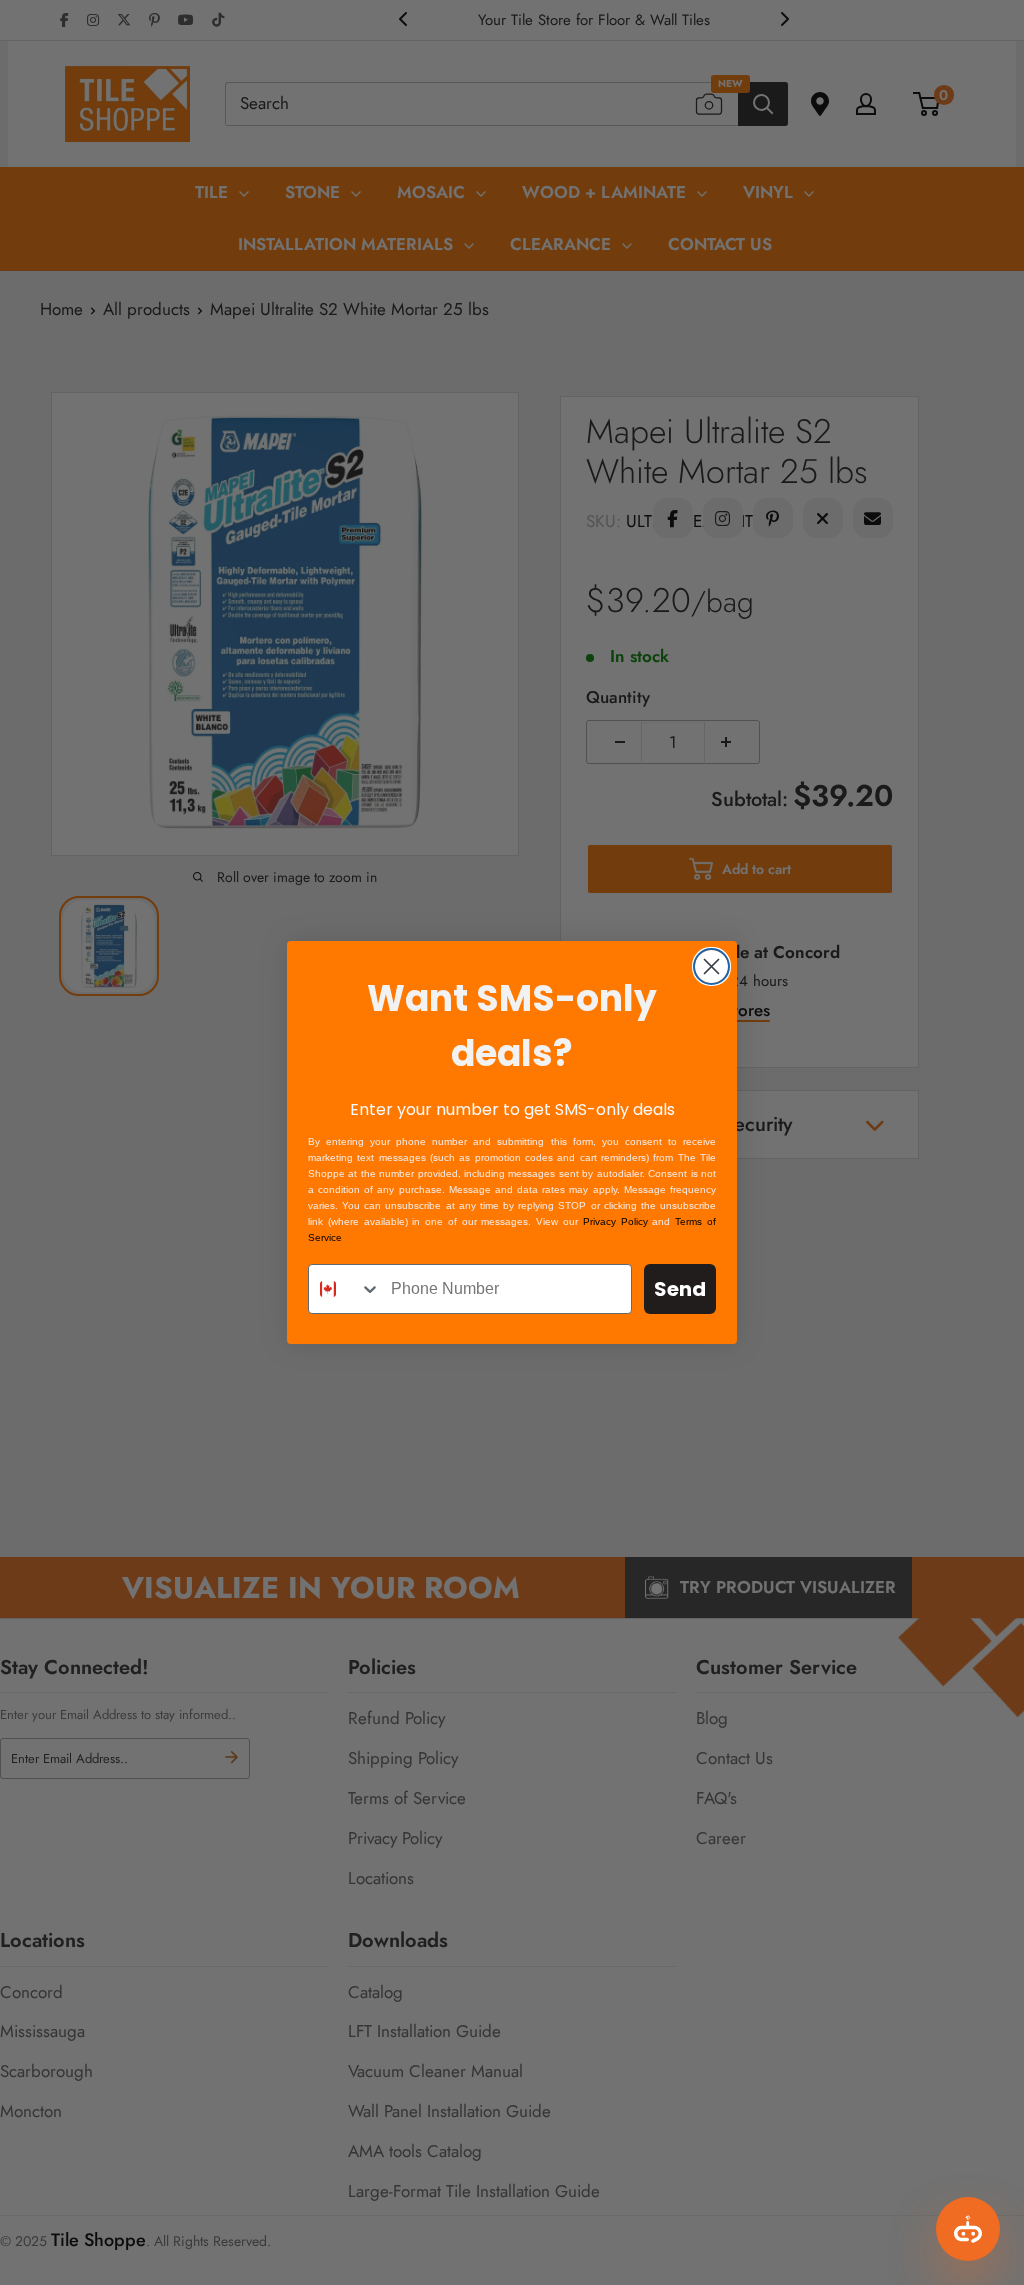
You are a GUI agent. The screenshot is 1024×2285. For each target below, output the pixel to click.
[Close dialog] (711, 966)
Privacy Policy (615, 1221)
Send (680, 1289)
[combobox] (345, 1289)
